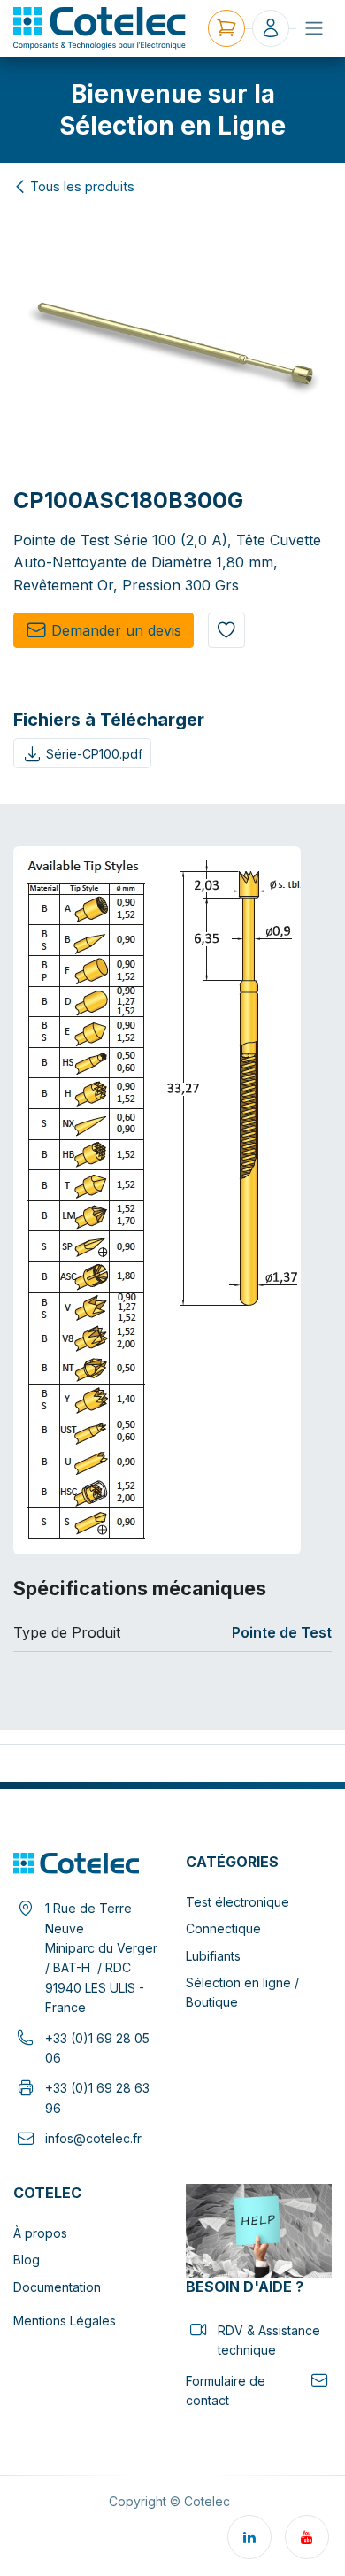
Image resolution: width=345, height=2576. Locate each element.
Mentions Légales (65, 2321)
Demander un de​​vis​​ (116, 630)
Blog (27, 2260)
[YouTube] (307, 2537)
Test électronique (238, 1902)
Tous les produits (82, 187)
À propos (40, 2233)
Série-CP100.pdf (94, 754)
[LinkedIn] (249, 2537)
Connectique (223, 1928)
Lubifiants (213, 1956)
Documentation (57, 2287)
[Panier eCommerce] (226, 28)
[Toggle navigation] (314, 28)
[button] (226, 630)
